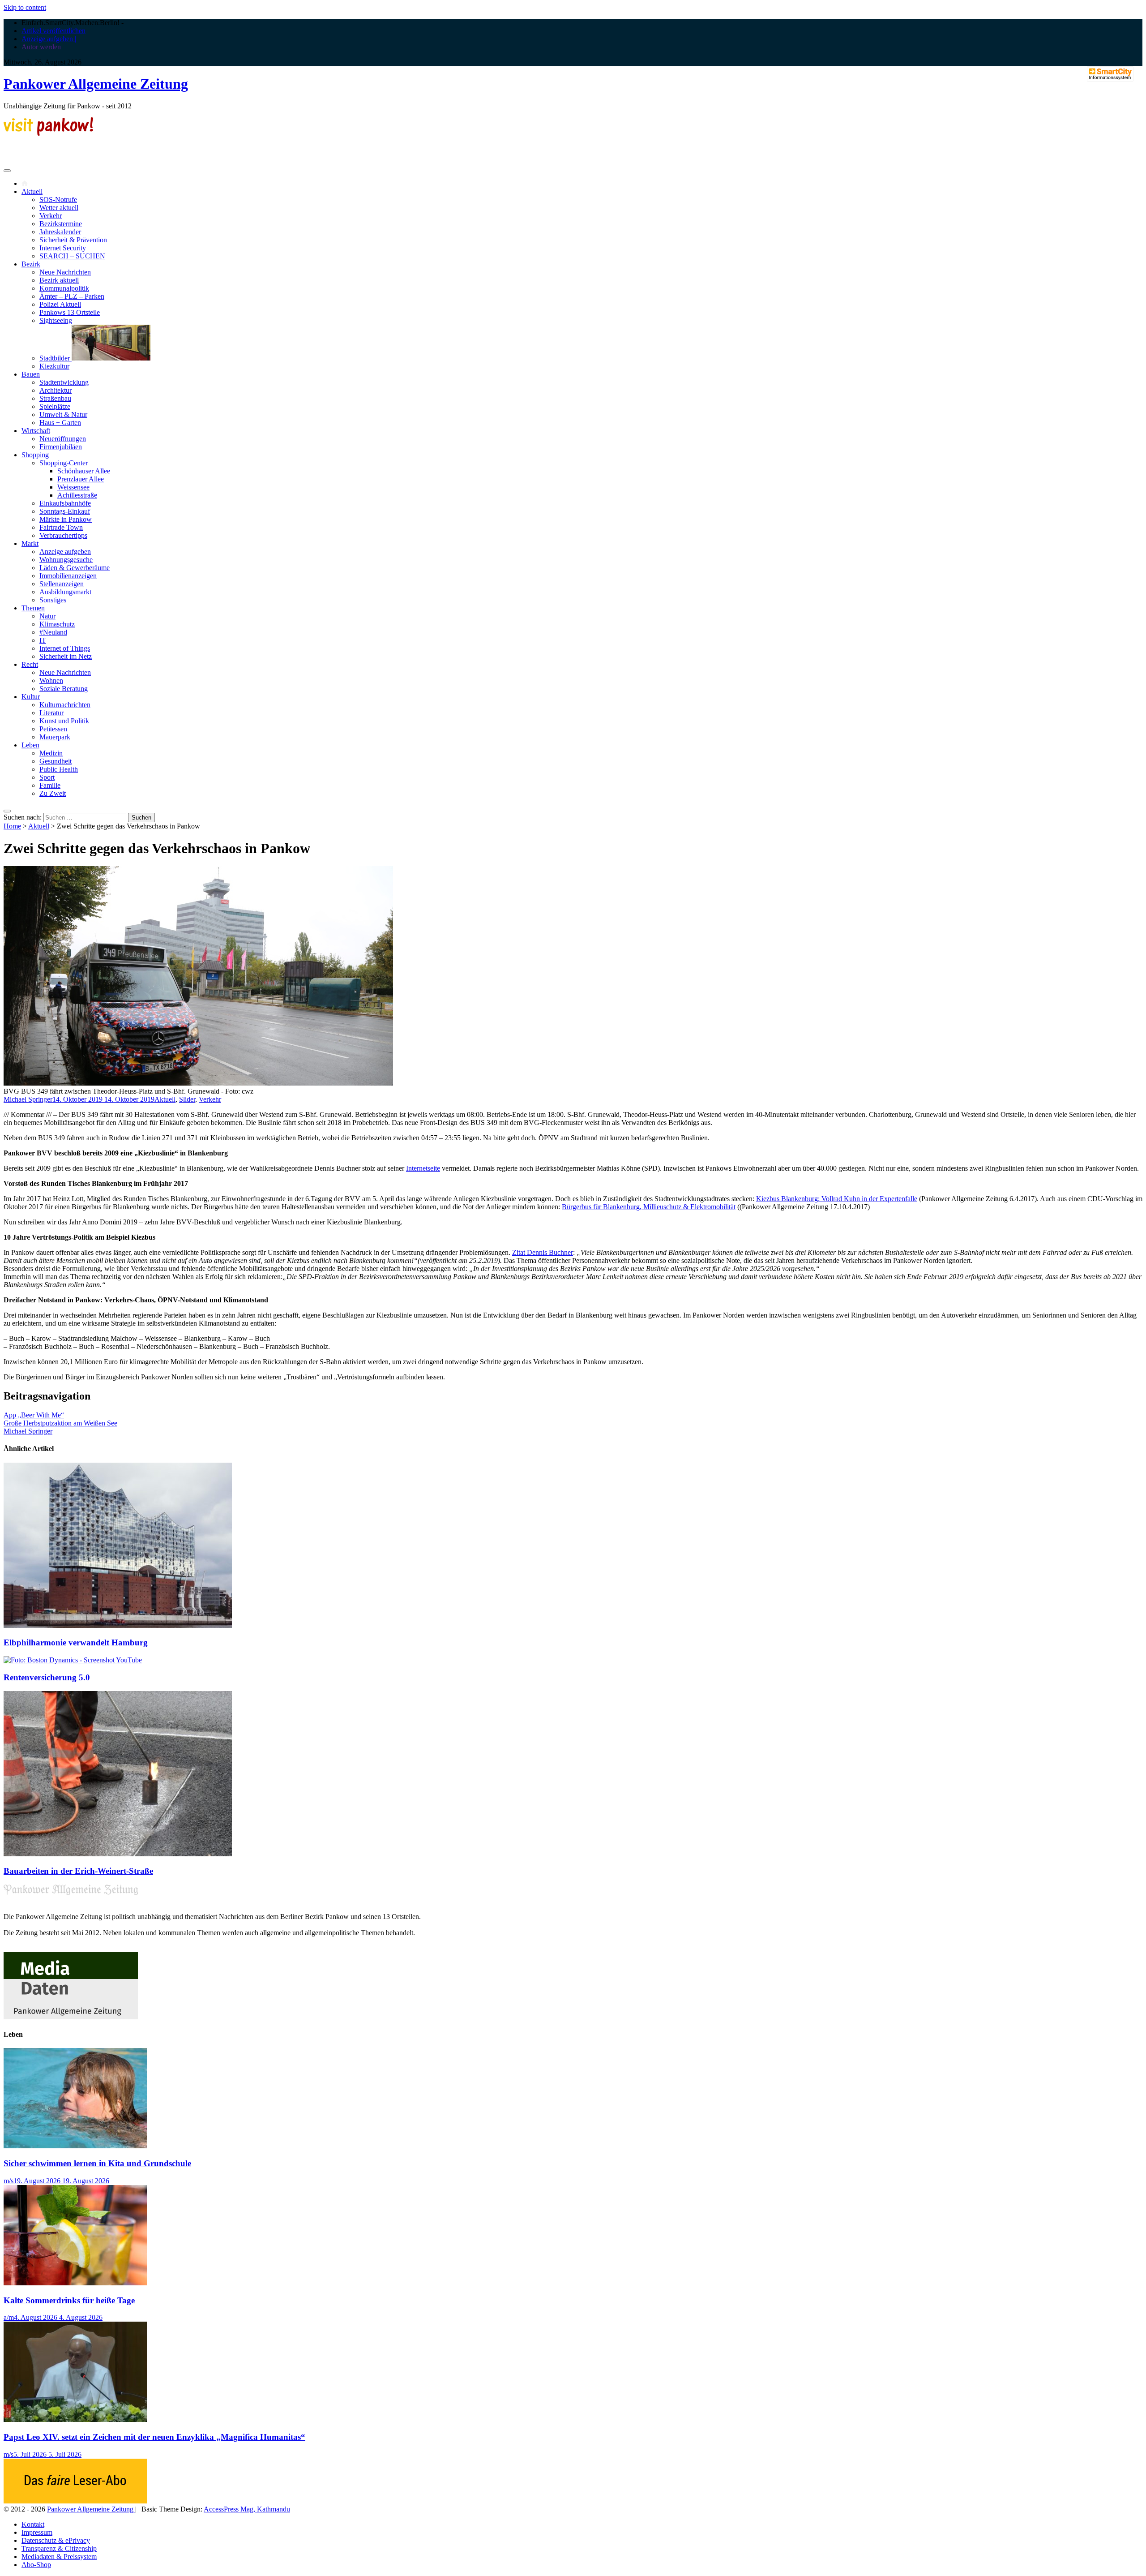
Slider (187, 1099)
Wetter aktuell (59, 208)
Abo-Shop (36, 2565)
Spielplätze (55, 406)
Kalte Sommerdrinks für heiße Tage (69, 2300)
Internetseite (423, 1168)
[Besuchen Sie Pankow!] (48, 133)
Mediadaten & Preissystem (59, 2557)
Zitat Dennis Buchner (543, 1252)
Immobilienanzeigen (68, 576)
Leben (30, 745)
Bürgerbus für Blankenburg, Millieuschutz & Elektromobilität (649, 1207)
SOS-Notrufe (58, 200)
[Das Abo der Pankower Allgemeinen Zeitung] (75, 2501)
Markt (30, 543)
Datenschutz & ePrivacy (56, 2540)
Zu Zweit (53, 793)
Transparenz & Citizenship (59, 2548)
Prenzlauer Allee (81, 479)
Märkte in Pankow (66, 519)
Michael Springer (28, 1099)
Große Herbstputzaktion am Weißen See (60, 1423)
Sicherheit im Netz (66, 656)
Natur (47, 616)
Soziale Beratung (64, 689)
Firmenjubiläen (61, 447)
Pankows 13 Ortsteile (70, 312)
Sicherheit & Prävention (73, 240)
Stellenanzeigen (62, 584)
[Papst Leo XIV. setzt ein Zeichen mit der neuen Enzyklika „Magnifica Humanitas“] (75, 2419)
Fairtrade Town (61, 527)
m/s (9, 2181)
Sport (47, 777)
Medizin (51, 753)
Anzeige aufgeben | (49, 39)
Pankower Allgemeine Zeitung (96, 84)
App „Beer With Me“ (34, 1415)
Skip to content (25, 7)
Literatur (51, 713)
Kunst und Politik (64, 721)
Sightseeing (56, 320)
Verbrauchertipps (63, 535)
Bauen (31, 374)
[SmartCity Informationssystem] (1110, 75)
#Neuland (53, 632)
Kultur (31, 697)
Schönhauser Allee (84, 471)
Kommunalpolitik (64, 288)
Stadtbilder (56, 358)
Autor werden (41, 47)
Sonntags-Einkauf (65, 511)
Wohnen (51, 680)
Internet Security (63, 248)
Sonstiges (53, 600)
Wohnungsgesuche (66, 560)
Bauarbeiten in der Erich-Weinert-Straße (78, 1871)
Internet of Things (65, 648)
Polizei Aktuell (60, 304)
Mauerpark (55, 737)
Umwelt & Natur (63, 414)
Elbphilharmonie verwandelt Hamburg (76, 1642)
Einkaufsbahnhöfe (65, 503)
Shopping (35, 455)
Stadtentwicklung (64, 382)
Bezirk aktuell (59, 280)
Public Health (59, 769)
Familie (50, 785)
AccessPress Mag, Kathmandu (247, 2509)
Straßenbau (55, 398)
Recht (30, 664)
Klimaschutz (57, 624)
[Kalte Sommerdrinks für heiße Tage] (75, 2283)
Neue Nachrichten (65, 272)
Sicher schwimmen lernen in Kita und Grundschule (97, 2163)
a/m (9, 2317)
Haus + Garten (60, 423)
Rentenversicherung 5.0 (47, 1677)
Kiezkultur (54, 366)
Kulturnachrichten (65, 705)
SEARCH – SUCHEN (72, 256)
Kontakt (33, 2524)
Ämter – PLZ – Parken (72, 296)
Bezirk (31, 264)
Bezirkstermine (61, 224)
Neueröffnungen (63, 439)
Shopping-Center (64, 463)
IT (43, 640)
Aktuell (32, 191)
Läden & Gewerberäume (75, 568)
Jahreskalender (60, 232)
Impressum (37, 2532)
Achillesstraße (77, 495)
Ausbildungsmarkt (65, 592)
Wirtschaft (36, 431)
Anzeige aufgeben (65, 552)
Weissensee (73, 487)
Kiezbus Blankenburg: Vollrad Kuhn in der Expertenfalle (837, 1199)
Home (12, 826)
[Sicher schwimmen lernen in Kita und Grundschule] (75, 2146)
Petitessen (53, 729)
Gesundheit (56, 761)
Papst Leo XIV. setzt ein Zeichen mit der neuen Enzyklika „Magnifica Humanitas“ (154, 2437)
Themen (33, 608)
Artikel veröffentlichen (53, 31)
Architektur (56, 390)
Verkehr (51, 216)
